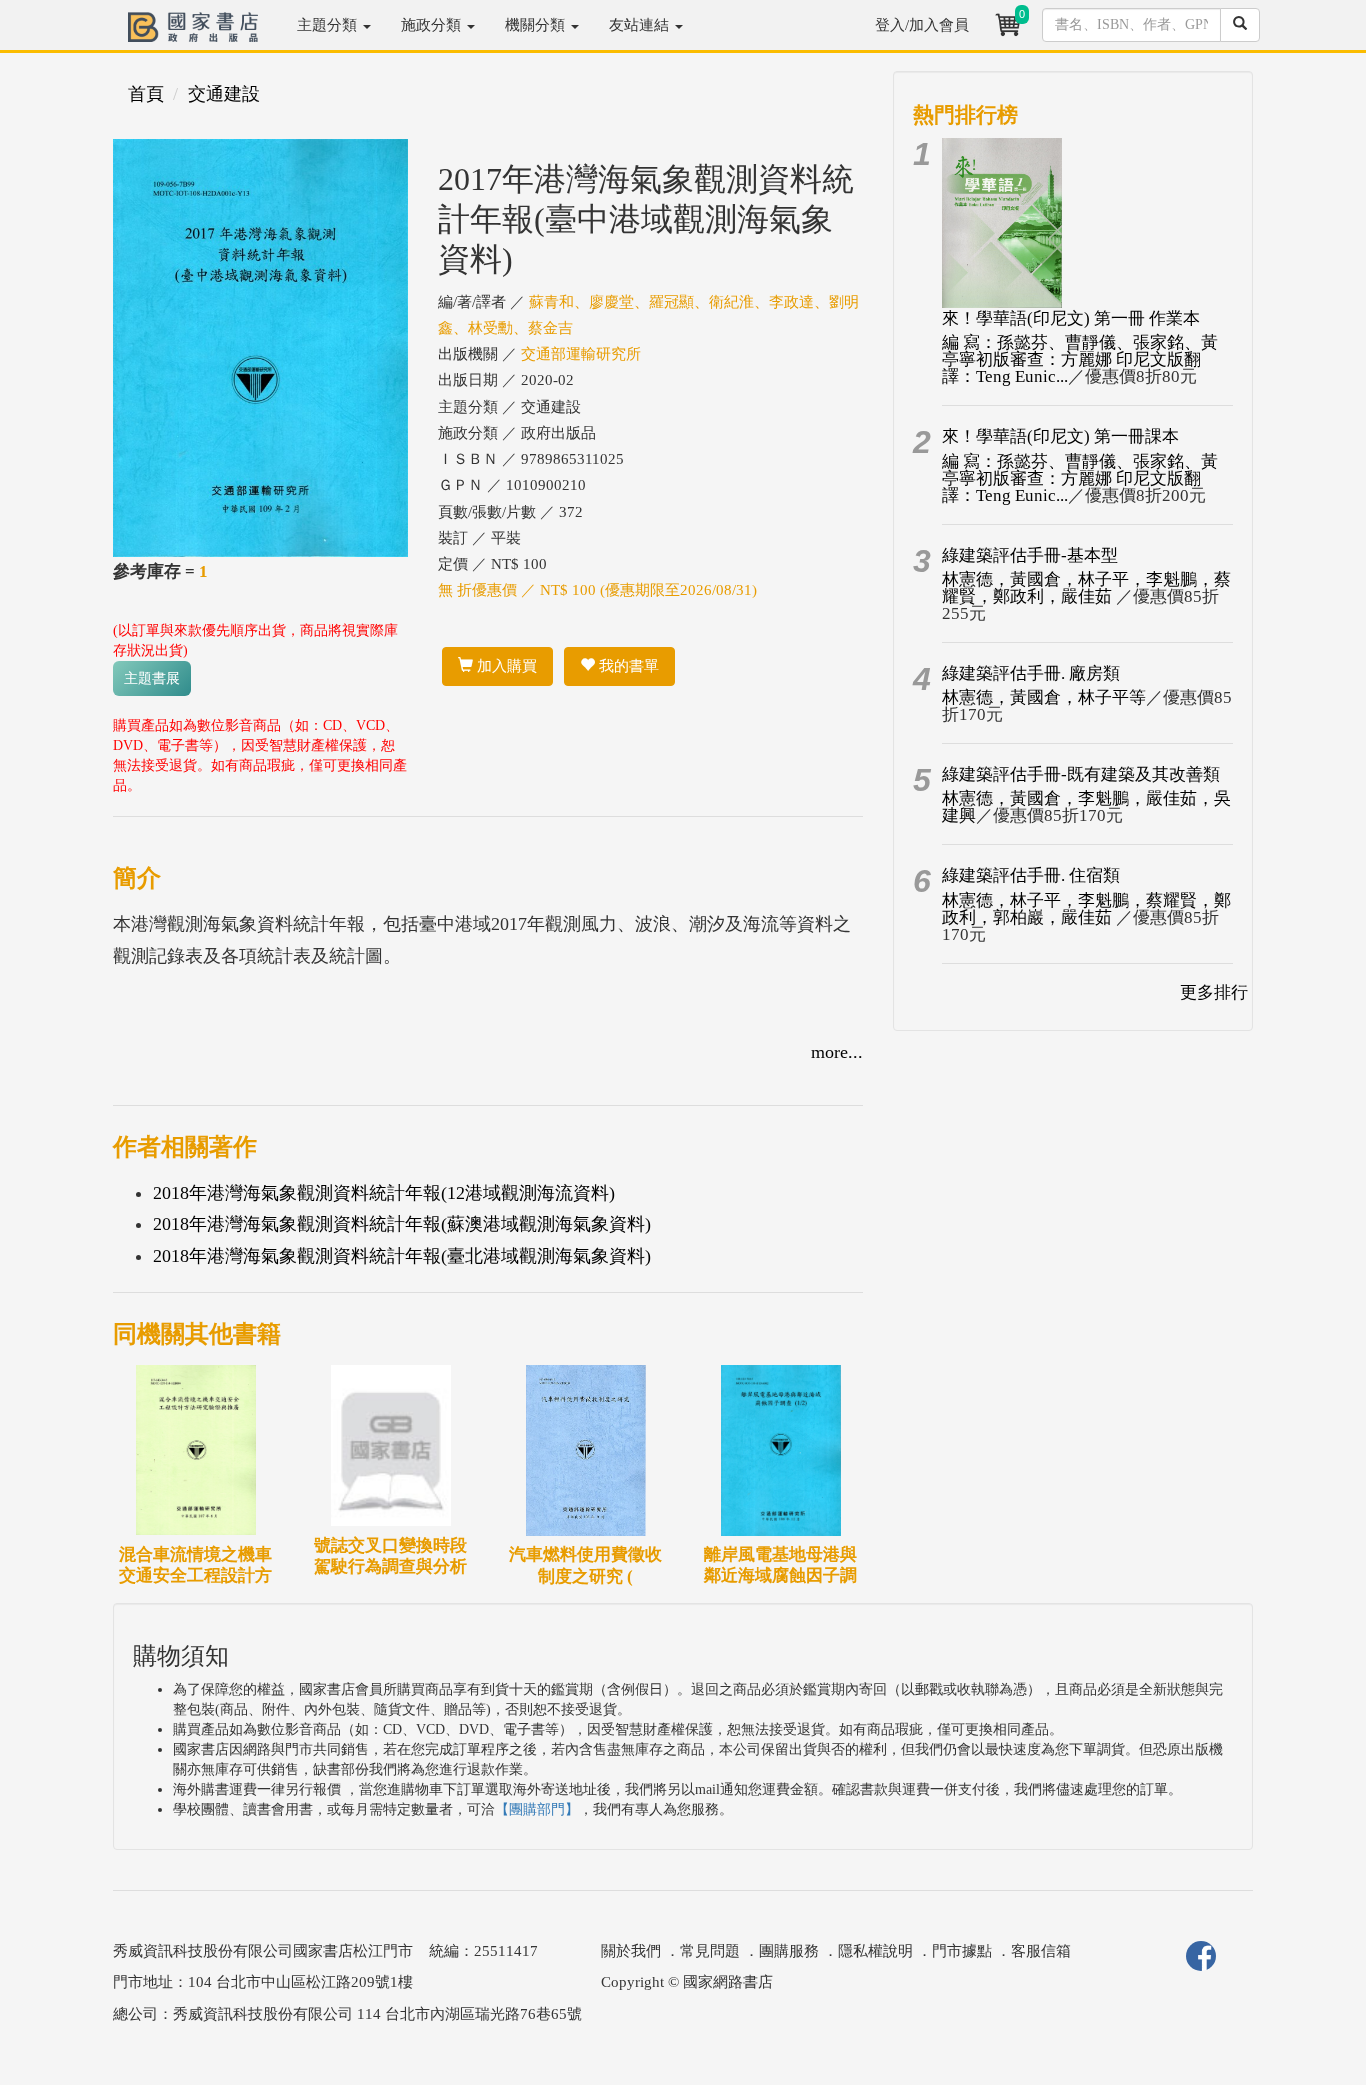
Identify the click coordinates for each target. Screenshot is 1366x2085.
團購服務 (789, 1951)
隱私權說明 (875, 1951)
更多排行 (1214, 992)
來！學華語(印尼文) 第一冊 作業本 (1071, 318)
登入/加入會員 (922, 25)
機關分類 (537, 25)
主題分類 (329, 25)
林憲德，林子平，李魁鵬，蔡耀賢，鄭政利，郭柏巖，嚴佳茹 (1086, 909)
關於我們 (631, 1951)
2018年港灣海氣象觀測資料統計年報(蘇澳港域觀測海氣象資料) (402, 1224)
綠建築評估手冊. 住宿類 (1031, 875)
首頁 (146, 94)
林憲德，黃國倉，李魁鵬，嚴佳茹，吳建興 (1086, 807)
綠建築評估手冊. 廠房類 (1031, 673)
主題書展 (152, 678)
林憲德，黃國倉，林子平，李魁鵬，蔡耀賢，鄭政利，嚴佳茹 (1086, 588)
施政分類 (433, 25)
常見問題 (710, 1951)
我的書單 (627, 666)
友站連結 (641, 25)
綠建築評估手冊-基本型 (1030, 555)
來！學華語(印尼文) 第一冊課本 (1060, 436)
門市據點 (962, 1951)
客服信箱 (1041, 1951)
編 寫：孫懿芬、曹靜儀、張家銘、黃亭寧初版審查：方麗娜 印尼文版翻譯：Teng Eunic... (1080, 359)
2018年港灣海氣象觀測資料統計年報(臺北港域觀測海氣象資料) (402, 1256)
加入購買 (505, 666)
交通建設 (224, 94)
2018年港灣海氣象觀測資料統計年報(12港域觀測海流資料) (384, 1193)
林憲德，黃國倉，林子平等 (1044, 697)
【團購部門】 (537, 1809)
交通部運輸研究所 (581, 354)
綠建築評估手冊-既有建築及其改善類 (1081, 774)
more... (837, 1052)
